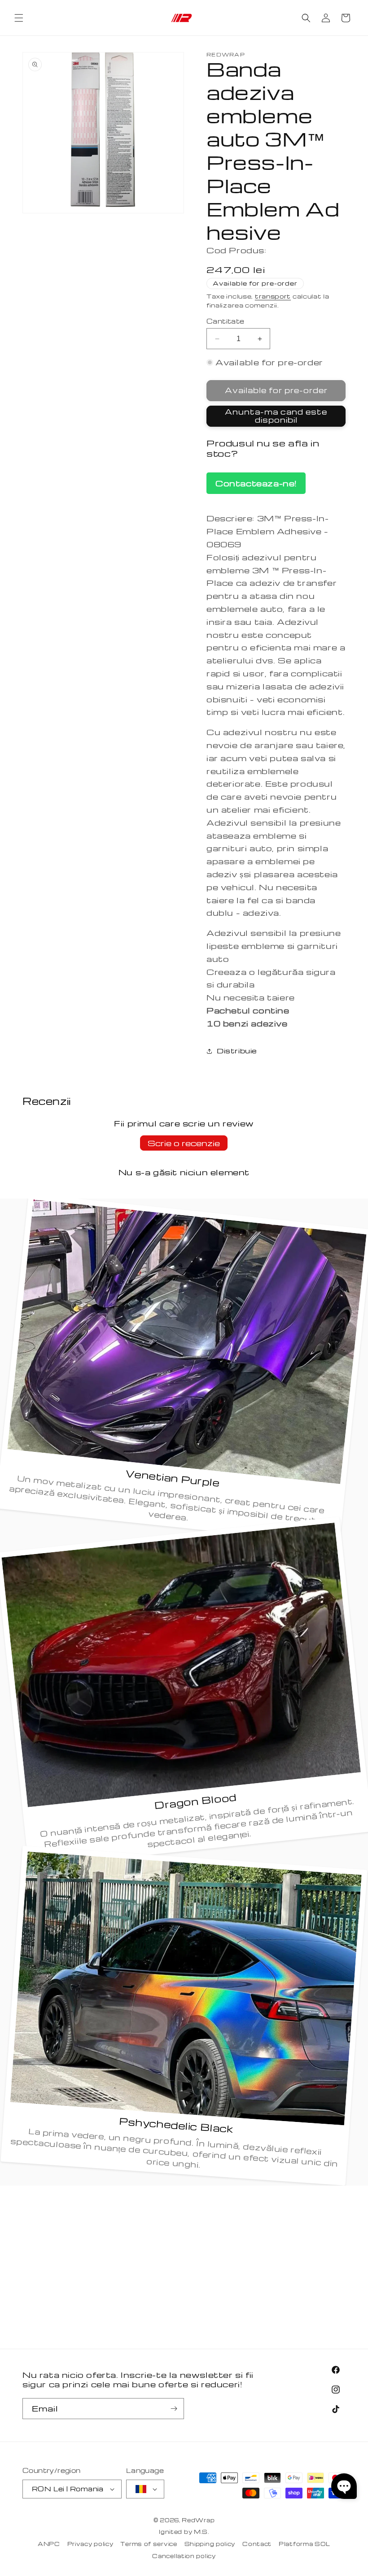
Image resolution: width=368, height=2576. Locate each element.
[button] (19, 18)
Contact (257, 2544)
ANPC (49, 2544)
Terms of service (149, 2544)
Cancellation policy (184, 2556)
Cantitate (226, 321)
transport (273, 296)
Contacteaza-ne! (256, 483)
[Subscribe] (174, 2409)
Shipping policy (210, 2544)
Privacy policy (90, 2544)
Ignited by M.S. (184, 2532)
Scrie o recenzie (184, 1143)
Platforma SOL (304, 2544)
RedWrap (198, 2520)
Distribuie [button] (237, 1051)
